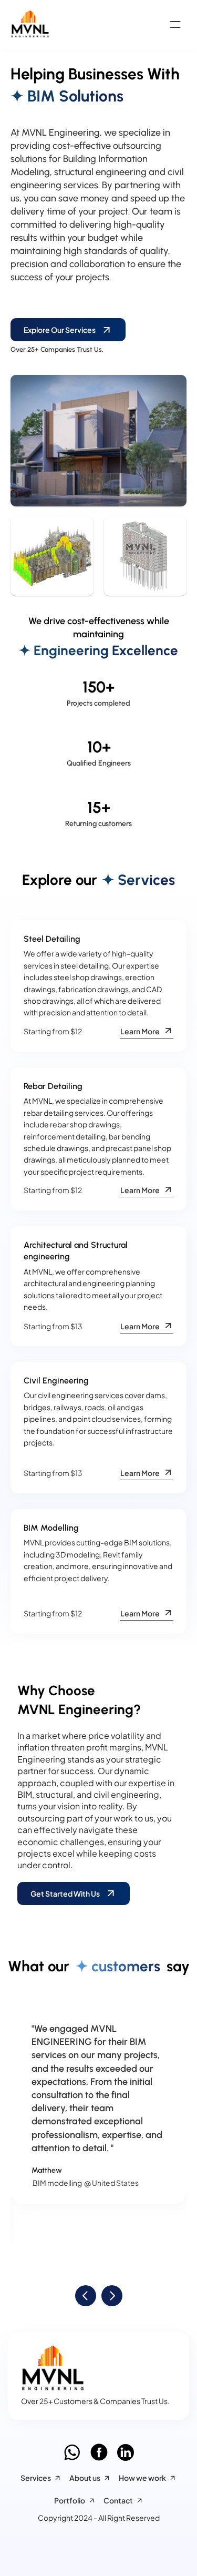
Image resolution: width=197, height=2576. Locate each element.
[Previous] (86, 2296)
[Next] (112, 2296)
